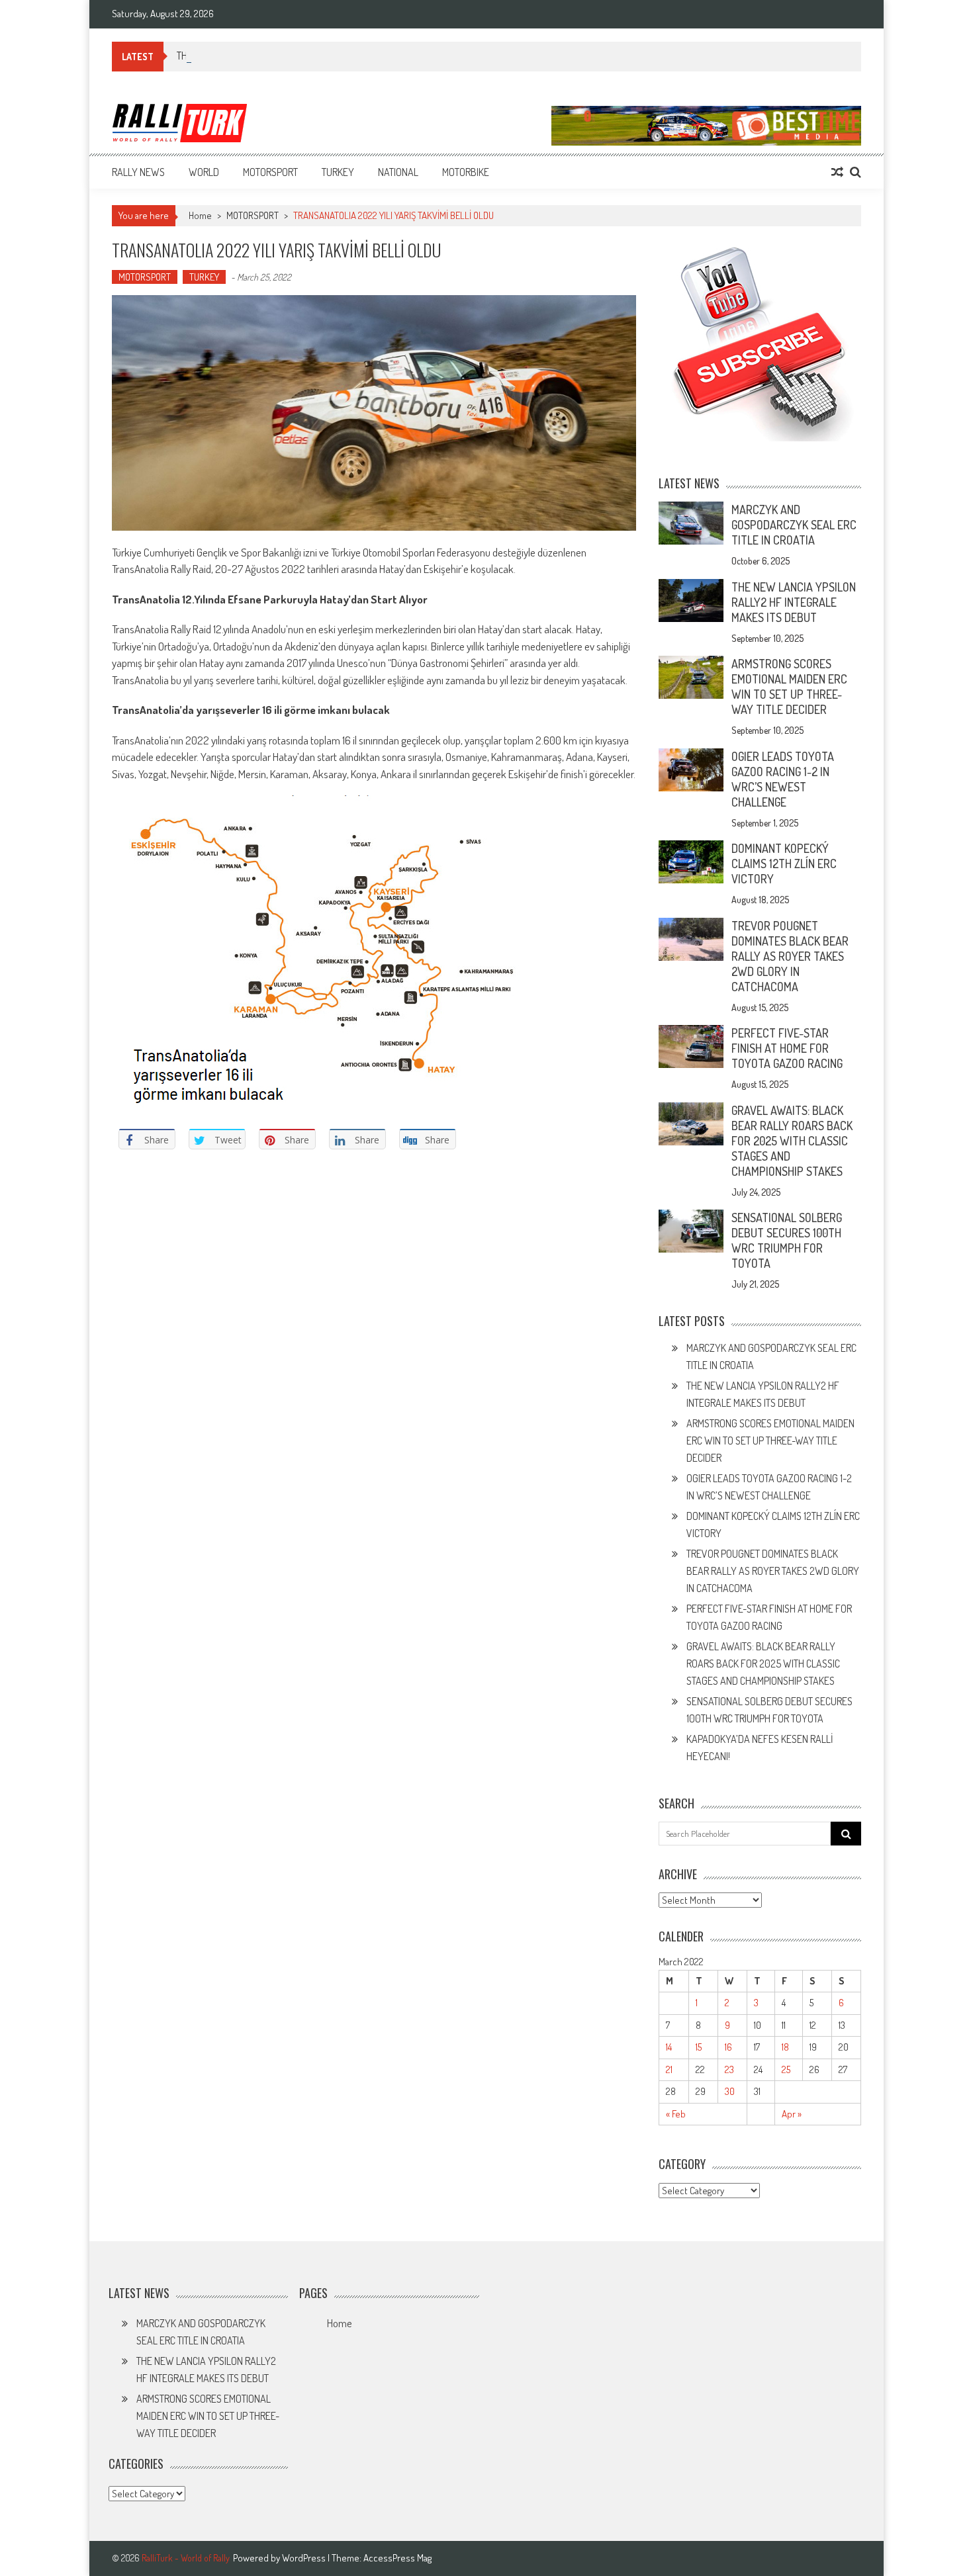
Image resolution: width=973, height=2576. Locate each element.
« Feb (676, 2114)
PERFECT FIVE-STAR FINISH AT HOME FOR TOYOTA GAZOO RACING (787, 1048)
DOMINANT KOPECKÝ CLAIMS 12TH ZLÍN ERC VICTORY (784, 864)
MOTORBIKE (466, 172)
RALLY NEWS (138, 172)
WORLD (204, 172)
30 (730, 2091)
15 (699, 2047)
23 (729, 2069)
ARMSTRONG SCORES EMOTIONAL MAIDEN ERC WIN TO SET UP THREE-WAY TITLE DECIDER (789, 687)
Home (339, 2323)
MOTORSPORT (270, 172)
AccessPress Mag (397, 2558)
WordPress (305, 2558)
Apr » (792, 2114)
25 (786, 2069)
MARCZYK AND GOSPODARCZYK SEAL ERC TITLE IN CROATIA (794, 525)
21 (669, 2069)
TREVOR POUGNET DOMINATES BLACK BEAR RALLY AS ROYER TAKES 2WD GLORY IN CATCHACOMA (790, 956)
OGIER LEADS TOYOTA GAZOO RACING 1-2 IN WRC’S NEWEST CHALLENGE (783, 779)
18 (785, 2047)
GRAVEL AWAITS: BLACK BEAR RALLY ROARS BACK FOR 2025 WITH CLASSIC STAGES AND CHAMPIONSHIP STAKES (792, 1141)
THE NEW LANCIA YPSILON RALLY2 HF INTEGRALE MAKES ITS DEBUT (794, 602)
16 (728, 2047)
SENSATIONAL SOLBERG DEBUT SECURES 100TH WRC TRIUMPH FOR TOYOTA (787, 1240)
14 (669, 2047)
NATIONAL (398, 172)
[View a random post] (837, 172)
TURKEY (338, 172)
